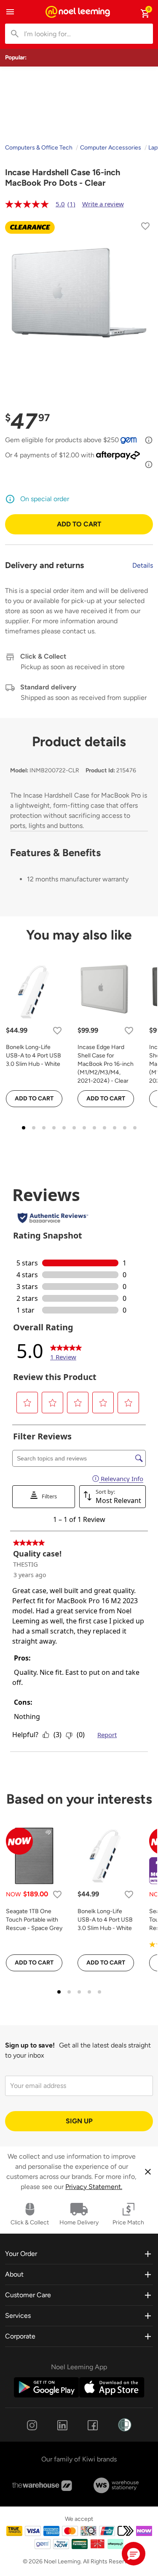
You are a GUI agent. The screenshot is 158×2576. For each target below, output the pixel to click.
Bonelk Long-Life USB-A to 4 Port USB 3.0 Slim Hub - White (33, 1056)
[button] (134, 2554)
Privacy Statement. (94, 2187)
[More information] (149, 440)
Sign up (79, 2121)
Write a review (103, 204)
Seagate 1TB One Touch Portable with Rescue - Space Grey (34, 1920)
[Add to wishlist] (145, 228)
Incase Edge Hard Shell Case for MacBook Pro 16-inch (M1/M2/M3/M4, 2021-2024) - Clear (106, 1064)
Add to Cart (79, 524)
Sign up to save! (30, 2045)
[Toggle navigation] (10, 12)
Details (143, 565)
